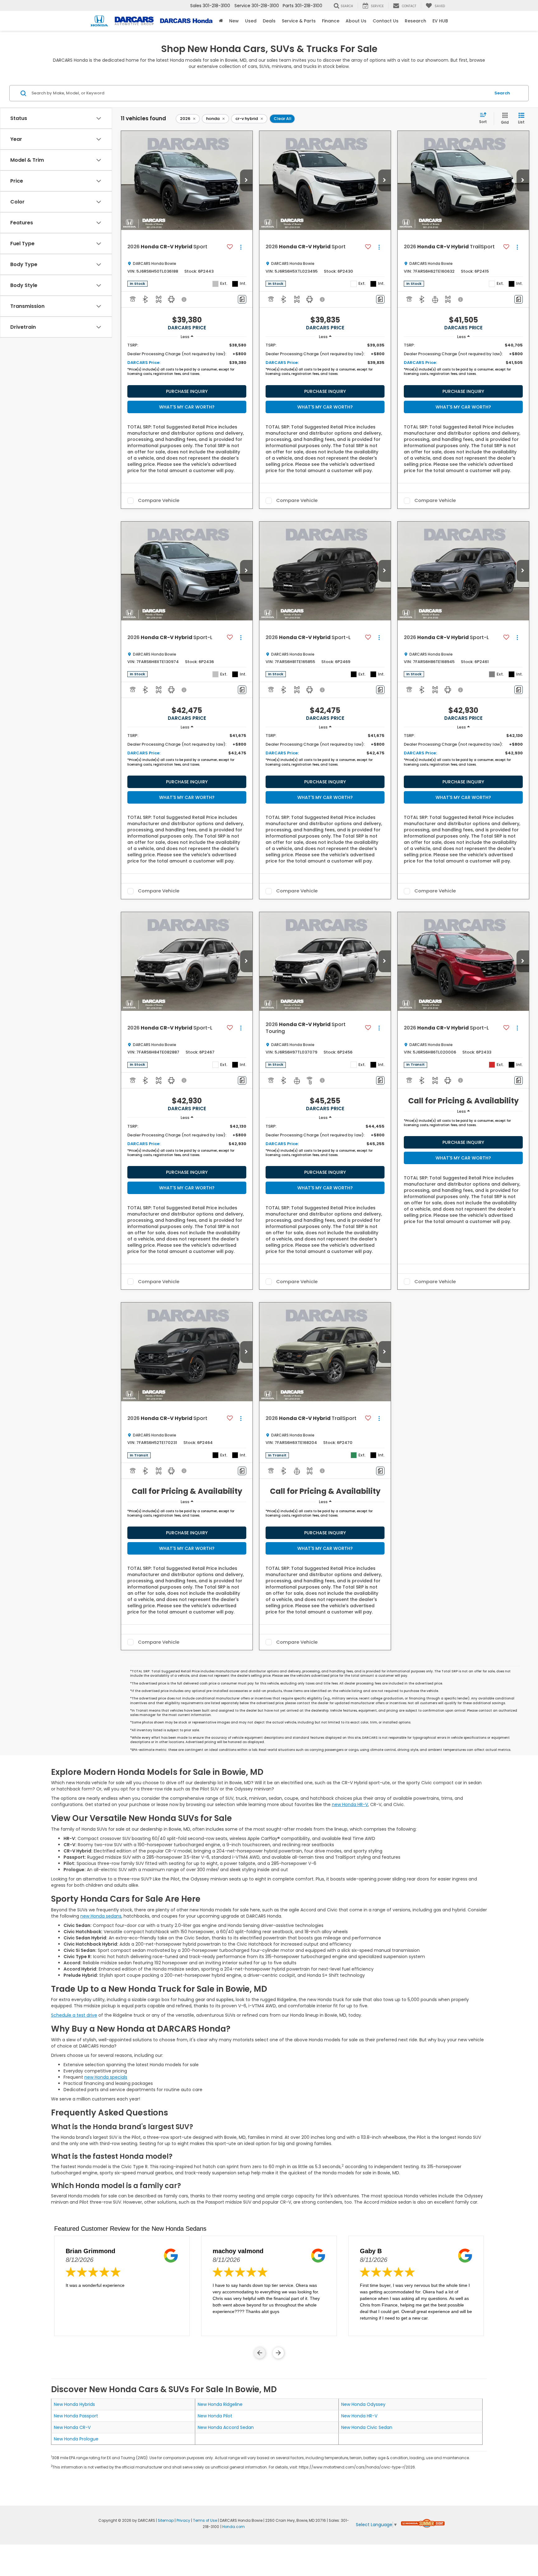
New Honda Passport (76, 2416)
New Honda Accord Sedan (226, 2427)
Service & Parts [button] (299, 21)
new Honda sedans (101, 1916)
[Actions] (241, 247)
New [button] (234, 21)
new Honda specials (106, 2077)
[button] (246, 180)
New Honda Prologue (76, 2439)
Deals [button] (269, 21)
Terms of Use (205, 2521)
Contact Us (386, 21)
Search (502, 93)
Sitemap (166, 2521)
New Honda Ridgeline (220, 2404)
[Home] (221, 21)
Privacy (183, 2521)
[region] (187, 361)
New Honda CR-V (72, 2427)
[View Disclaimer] (184, 299)
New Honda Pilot (215, 2416)
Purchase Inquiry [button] (187, 391)
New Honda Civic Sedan (367, 2427)
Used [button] (251, 21)
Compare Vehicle (159, 501)
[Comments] (242, 299)
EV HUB (440, 21)
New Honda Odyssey (363, 2404)
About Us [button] (356, 21)
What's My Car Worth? (187, 407)
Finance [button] (331, 21)
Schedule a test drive (74, 2015)
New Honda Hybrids (74, 2404)
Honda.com (234, 2527)
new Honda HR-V (350, 1804)
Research (415, 21)
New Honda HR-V (359, 2416)
